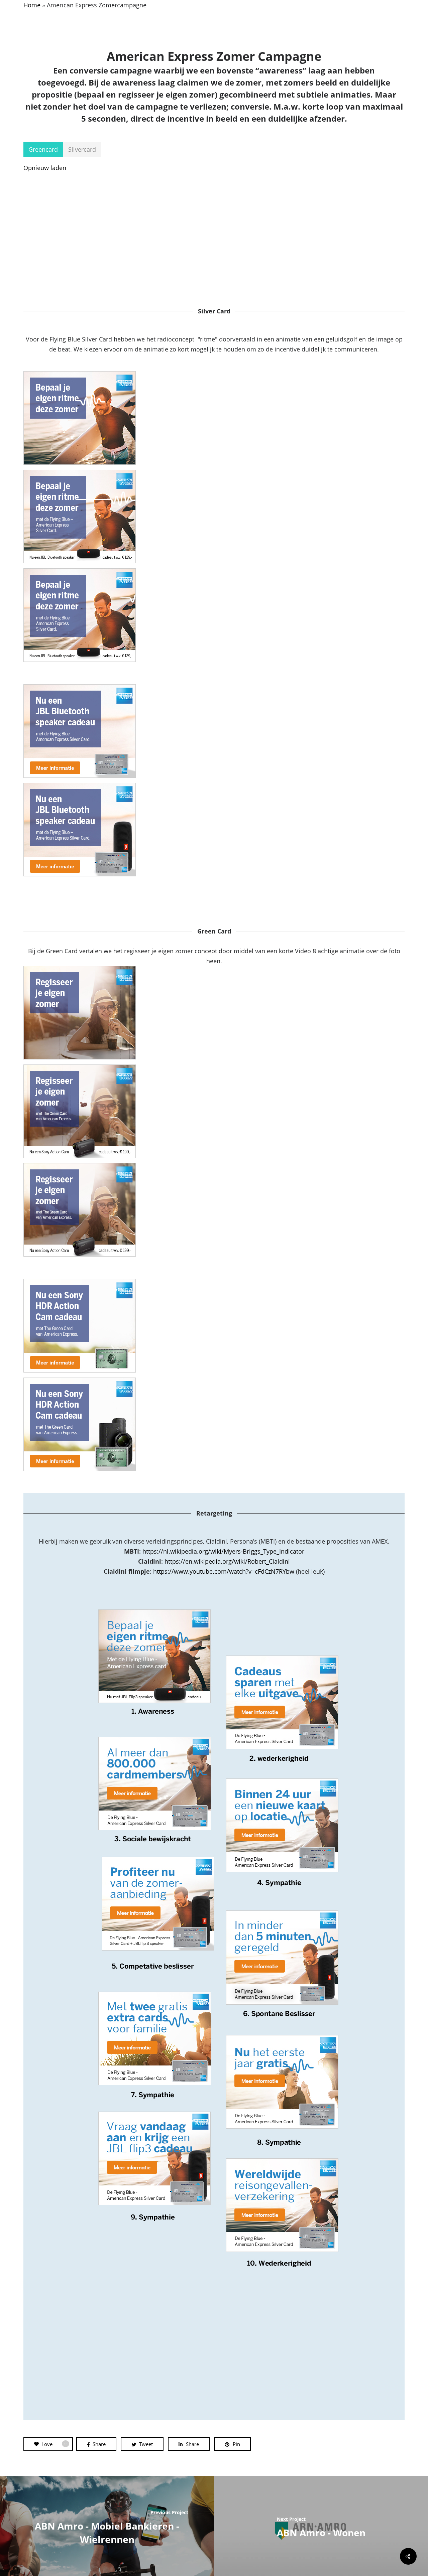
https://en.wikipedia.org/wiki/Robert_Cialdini (227, 1561)
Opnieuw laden (45, 168)
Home (32, 5)
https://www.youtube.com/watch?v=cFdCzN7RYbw (224, 1571)
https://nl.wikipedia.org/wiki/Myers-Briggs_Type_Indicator (223, 1551)
